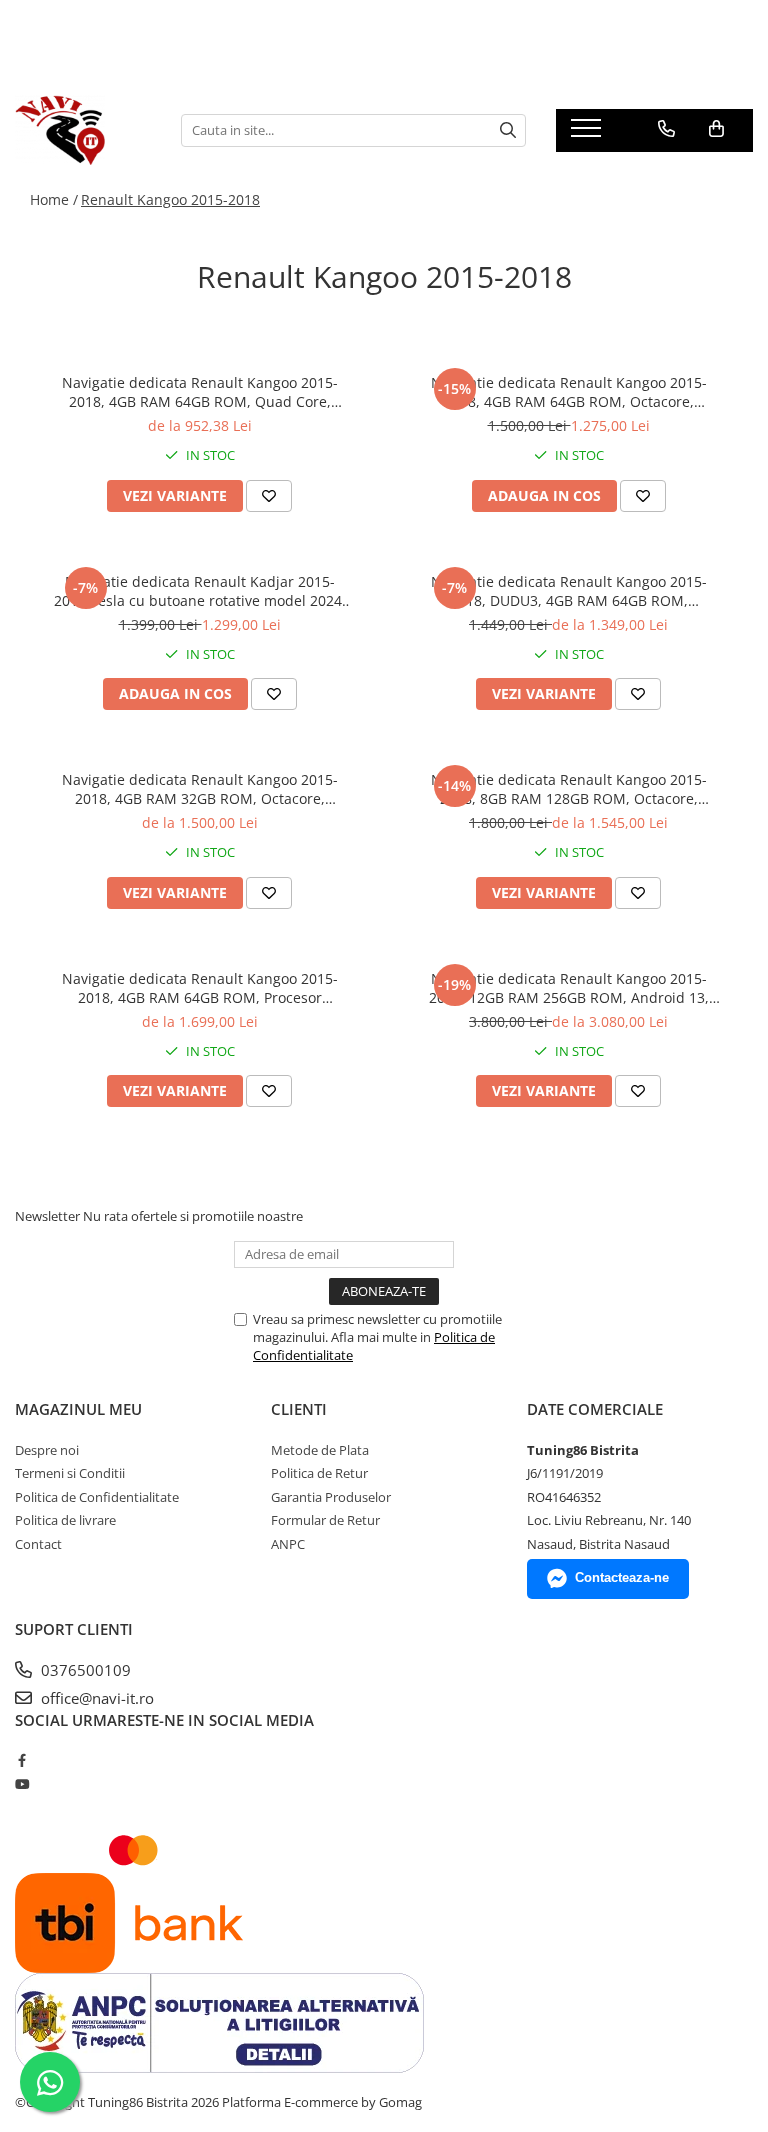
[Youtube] (21, 1784)
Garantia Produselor (331, 1497)
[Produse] (588, 134)
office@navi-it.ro (95, 1698)
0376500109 (84, 1670)
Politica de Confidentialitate (97, 1497)
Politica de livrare (65, 1520)
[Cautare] (508, 130)
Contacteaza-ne (622, 1577)
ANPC (288, 1544)
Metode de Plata (320, 1450)
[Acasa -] (83, 130)
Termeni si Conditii (70, 1473)
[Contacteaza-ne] (666, 129)
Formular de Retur (325, 1520)
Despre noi (47, 1450)
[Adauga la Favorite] (269, 496)
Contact (38, 1544)
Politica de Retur (319, 1473)
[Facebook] (21, 1760)
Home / (54, 199)
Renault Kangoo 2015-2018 (170, 199)
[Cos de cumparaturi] (716, 129)
